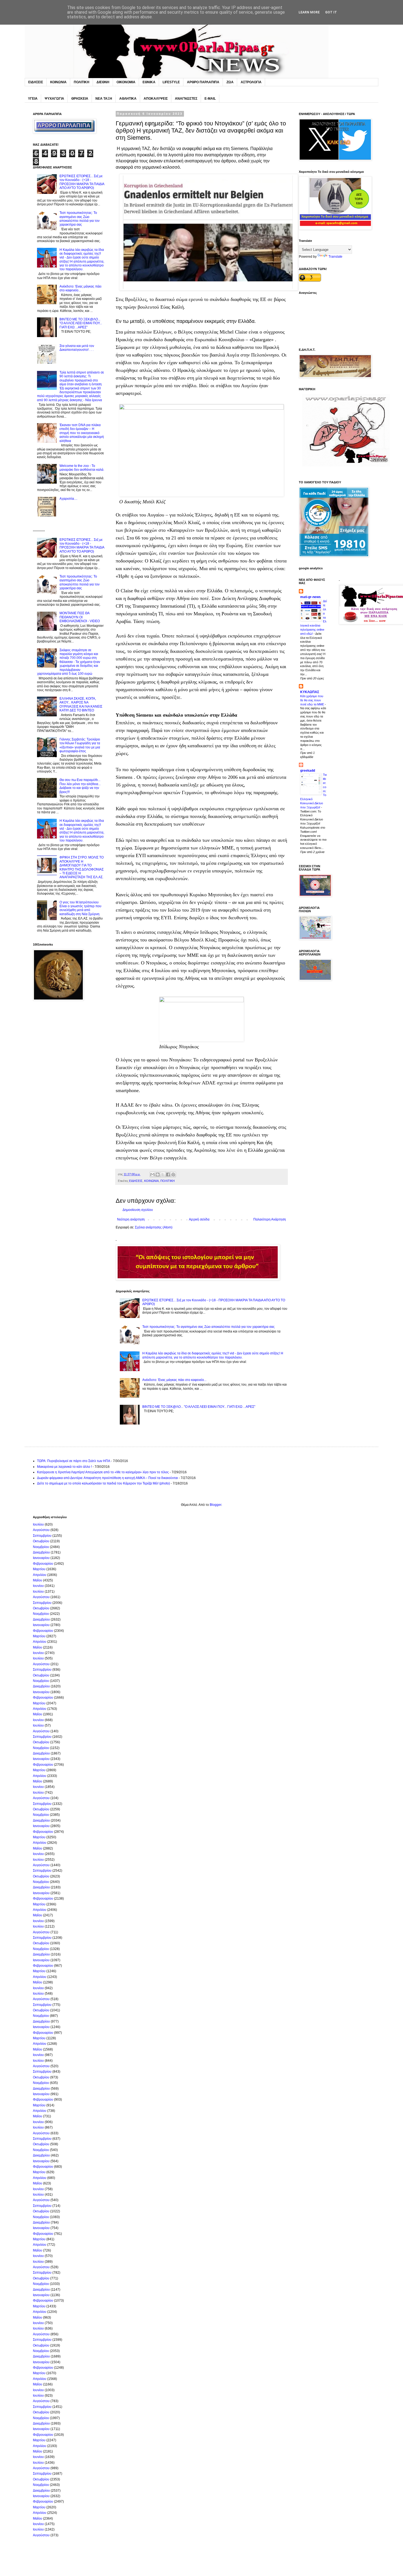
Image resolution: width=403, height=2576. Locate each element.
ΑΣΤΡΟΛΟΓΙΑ (251, 82)
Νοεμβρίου (41, 1547)
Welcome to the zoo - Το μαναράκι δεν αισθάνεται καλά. (82, 468)
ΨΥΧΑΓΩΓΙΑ (54, 99)
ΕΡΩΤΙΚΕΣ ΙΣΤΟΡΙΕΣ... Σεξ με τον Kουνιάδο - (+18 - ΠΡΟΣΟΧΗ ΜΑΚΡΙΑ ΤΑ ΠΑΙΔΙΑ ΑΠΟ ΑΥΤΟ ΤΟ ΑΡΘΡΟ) (82, 182)
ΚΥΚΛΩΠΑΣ (310, 692)
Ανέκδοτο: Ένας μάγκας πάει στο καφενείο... (174, 1380)
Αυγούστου (41, 1530)
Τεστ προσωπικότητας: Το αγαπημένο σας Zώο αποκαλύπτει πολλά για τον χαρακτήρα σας (208, 1327)
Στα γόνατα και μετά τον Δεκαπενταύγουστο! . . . (77, 348)
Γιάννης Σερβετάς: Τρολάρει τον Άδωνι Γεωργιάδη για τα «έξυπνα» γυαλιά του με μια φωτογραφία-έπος (80, 745)
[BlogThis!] (158, 1174)
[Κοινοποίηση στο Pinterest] (173, 1174)
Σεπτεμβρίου (42, 1536)
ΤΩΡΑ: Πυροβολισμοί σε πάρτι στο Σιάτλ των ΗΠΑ (74, 1461)
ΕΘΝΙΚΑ (149, 82)
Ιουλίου (38, 1524)
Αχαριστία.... (68, 499)
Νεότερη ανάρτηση (131, 1219)
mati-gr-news (310, 597)
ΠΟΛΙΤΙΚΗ (82, 82)
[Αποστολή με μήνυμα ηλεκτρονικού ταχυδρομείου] (152, 1174)
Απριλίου (40, 1575)
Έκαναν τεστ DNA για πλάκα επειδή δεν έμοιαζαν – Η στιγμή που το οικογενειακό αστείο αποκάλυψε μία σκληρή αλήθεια (82, 433)
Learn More (309, 12)
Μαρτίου (39, 1569)
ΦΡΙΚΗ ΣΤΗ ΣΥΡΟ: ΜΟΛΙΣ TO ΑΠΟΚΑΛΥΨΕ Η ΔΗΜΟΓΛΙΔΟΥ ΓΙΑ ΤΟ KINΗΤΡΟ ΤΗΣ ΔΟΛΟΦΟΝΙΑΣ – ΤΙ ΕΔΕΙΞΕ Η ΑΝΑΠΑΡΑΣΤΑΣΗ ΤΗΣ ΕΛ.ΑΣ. (82, 867)
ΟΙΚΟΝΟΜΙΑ (126, 82)
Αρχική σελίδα (199, 1219)
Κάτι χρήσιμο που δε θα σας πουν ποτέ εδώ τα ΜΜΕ (313, 700)
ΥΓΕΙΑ (33, 99)
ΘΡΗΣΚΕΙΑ (80, 99)
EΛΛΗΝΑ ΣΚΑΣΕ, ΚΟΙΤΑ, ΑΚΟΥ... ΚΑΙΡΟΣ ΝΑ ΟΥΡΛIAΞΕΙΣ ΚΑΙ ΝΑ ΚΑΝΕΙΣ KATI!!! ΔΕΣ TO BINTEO (81, 704)
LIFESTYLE (171, 82)
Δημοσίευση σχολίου (138, 1210)
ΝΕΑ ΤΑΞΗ (104, 99)
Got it (331, 12)
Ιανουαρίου (41, 1558)
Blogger (215, 1505)
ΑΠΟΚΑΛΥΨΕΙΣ (156, 99)
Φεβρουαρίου (43, 1564)
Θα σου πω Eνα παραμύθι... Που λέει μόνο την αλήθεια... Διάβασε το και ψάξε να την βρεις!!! (80, 786)
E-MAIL (210, 99)
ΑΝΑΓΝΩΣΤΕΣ (186, 99)
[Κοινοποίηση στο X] (163, 1174)
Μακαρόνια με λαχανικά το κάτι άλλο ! (64, 1467)
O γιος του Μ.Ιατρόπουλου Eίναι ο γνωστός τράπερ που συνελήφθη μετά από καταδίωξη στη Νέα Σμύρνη (80, 908)
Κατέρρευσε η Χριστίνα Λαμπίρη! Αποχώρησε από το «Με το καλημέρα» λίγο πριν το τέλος (103, 1472)
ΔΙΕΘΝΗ (103, 82)
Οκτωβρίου (41, 1541)
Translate (335, 257)
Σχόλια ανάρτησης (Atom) (154, 1227)
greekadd (308, 771)
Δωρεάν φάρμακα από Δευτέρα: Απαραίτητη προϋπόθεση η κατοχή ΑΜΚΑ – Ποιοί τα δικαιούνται (107, 1478)
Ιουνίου (38, 1586)
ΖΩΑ (230, 82)
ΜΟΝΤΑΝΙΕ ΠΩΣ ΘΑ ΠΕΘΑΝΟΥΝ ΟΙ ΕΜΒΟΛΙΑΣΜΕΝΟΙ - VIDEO (80, 617)
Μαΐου (38, 1580)
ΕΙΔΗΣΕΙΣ (36, 82)
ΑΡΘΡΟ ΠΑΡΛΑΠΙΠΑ (203, 82)
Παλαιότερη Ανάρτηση (270, 1219)
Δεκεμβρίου (41, 1552)
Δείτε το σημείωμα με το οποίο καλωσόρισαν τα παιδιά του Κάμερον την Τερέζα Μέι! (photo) (103, 1483)
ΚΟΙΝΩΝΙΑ (58, 82)
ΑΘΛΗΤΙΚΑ (128, 99)
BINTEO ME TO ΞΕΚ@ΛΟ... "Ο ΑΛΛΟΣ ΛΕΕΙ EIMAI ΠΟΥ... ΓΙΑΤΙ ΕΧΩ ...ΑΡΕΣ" (199, 1407)
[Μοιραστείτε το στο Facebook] (168, 1174)
